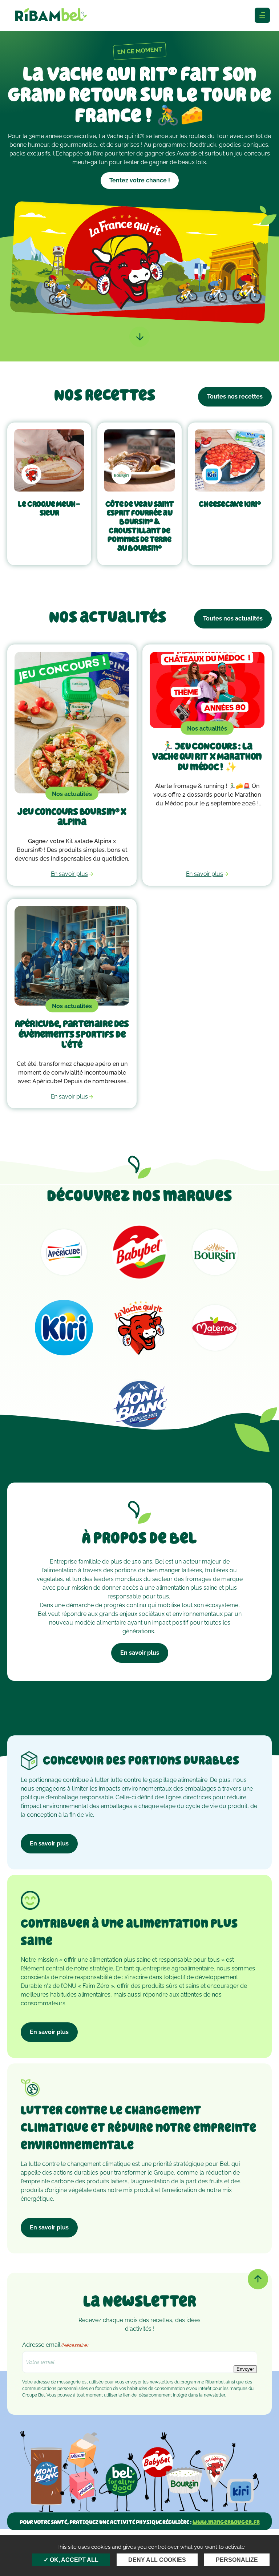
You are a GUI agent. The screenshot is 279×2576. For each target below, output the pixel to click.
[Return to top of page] (258, 2279)
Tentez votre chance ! (140, 180)
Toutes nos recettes (235, 397)
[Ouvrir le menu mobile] (262, 15)
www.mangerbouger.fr (226, 2522)
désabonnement (155, 2395)
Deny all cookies (157, 2560)
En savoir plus (140, 1653)
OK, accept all (73, 2560)
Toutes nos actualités (233, 618)
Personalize (237, 2560)
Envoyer (245, 2369)
